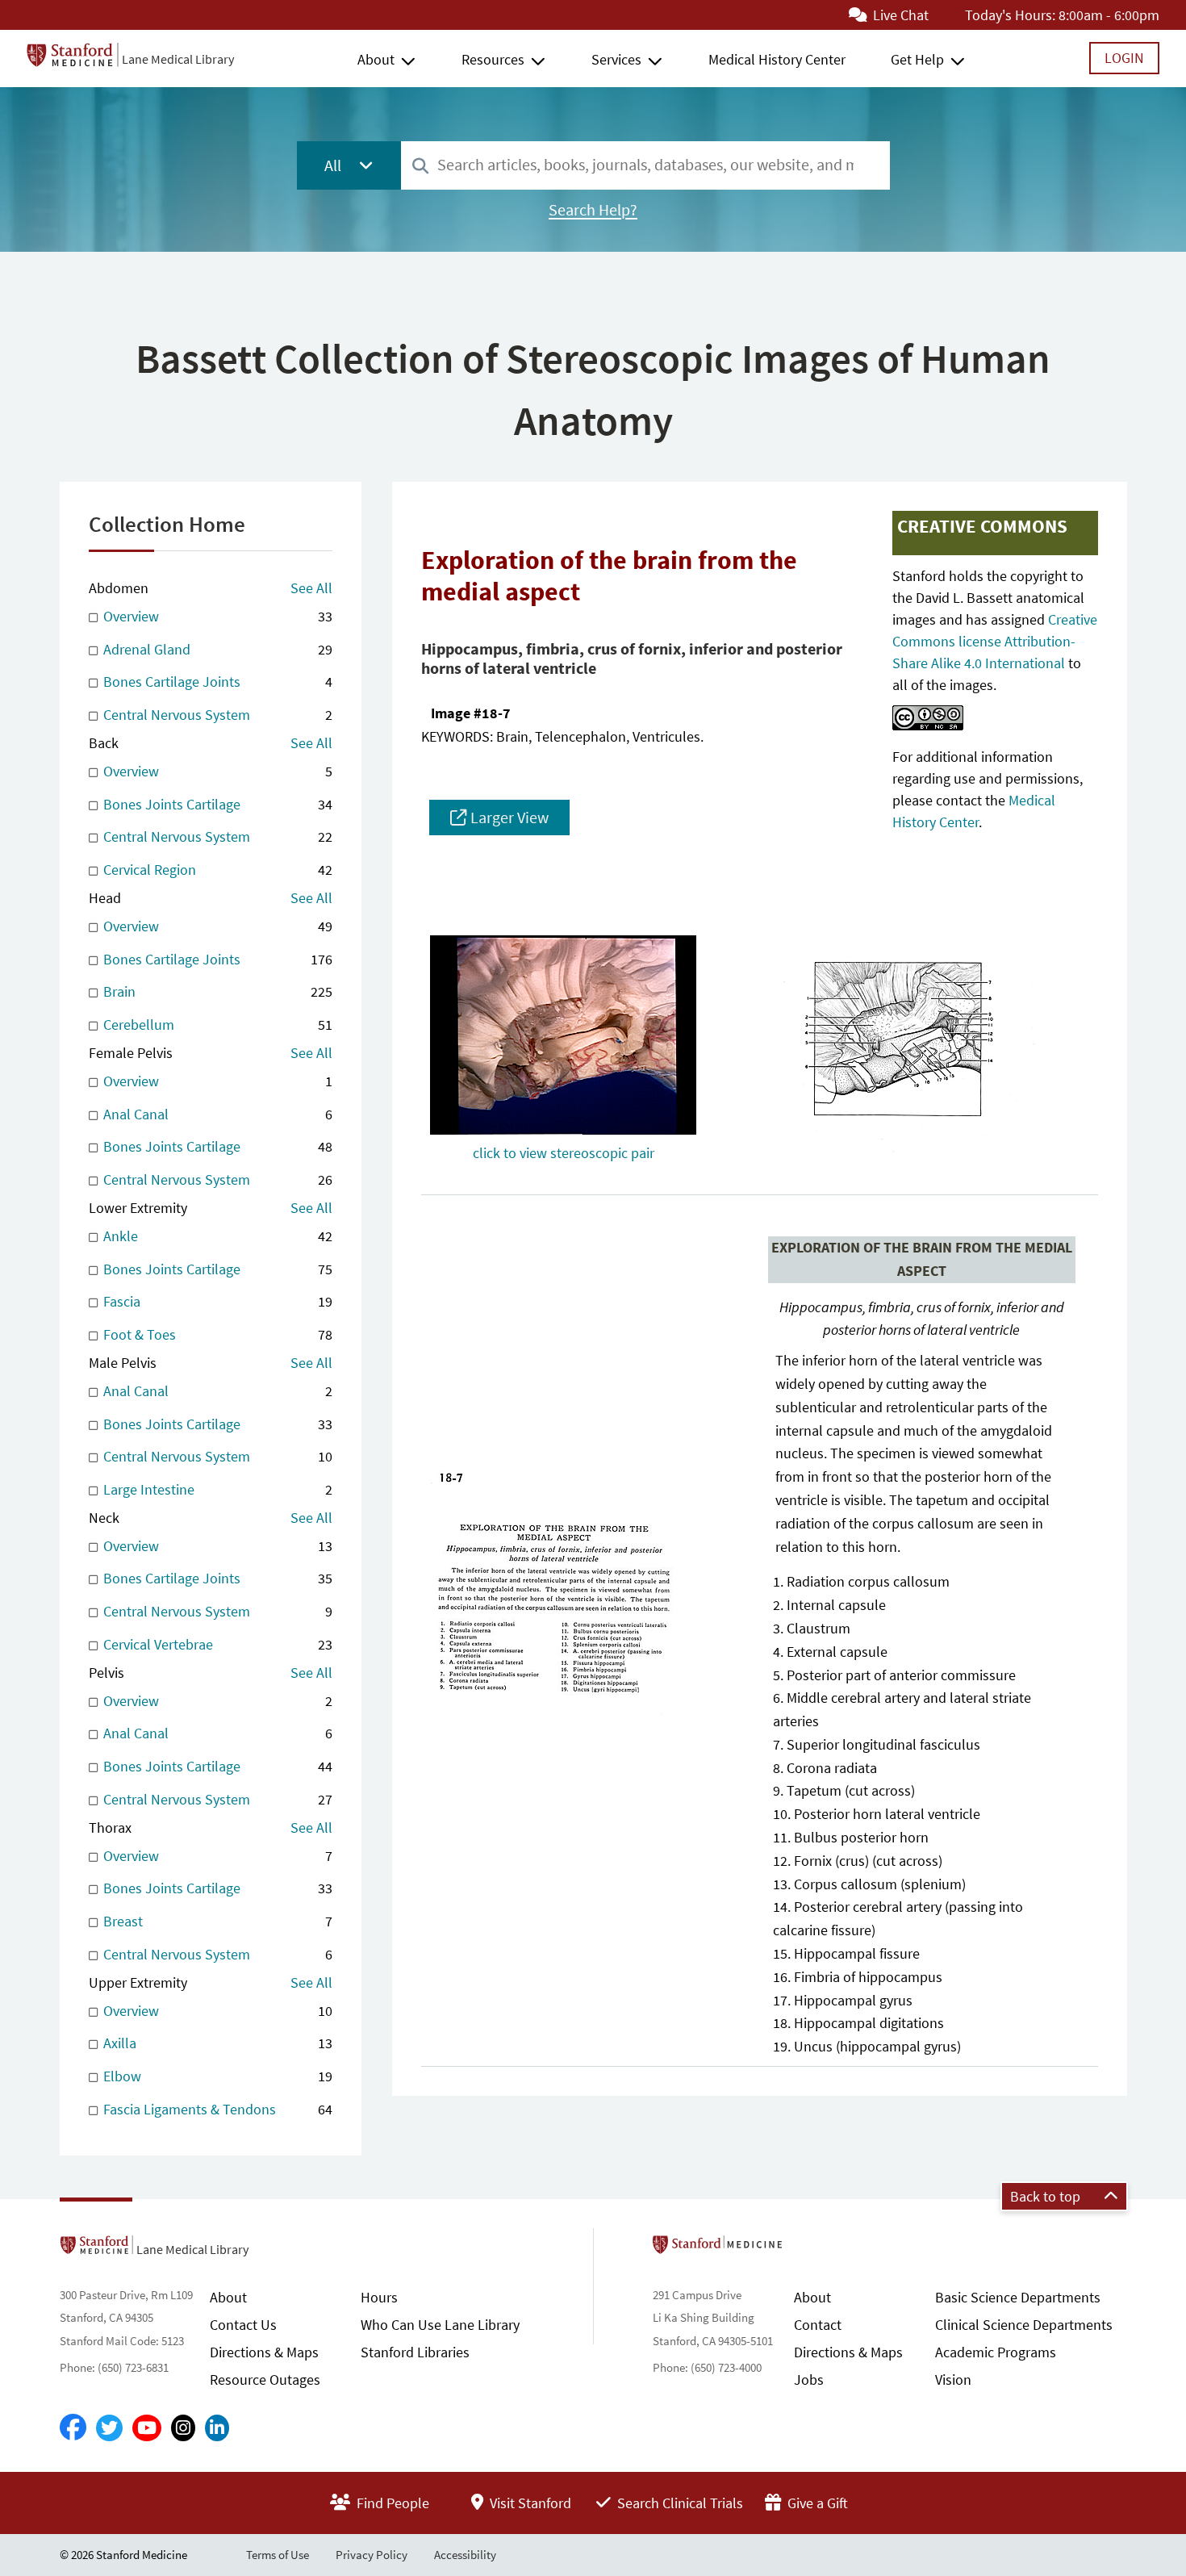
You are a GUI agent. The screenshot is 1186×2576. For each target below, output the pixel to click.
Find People (391, 2503)
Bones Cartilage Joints (217, 682)
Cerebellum (217, 1025)
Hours (379, 2297)
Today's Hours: (1010, 15)
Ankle (217, 1236)
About (376, 59)
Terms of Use (278, 2555)
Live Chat (899, 15)
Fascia (217, 1301)
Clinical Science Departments (1024, 2325)
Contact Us (243, 2325)
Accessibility (465, 2555)
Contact (818, 2325)
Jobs (809, 2379)
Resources (493, 59)
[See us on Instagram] (183, 2428)
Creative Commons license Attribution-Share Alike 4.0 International (995, 641)
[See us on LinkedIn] (217, 2428)
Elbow (217, 2076)
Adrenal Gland (217, 649)
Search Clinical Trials (679, 2503)
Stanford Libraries (415, 2352)
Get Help (917, 59)
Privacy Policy (372, 2555)
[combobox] (645, 165)
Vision (953, 2379)
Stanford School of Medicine (810, 2249)
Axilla (217, 2043)
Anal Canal (217, 1114)
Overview (217, 616)
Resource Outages (265, 2379)
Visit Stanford (529, 2503)
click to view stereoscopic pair (564, 1153)
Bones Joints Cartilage (217, 804)
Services (616, 59)
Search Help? (593, 210)
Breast (217, 1921)
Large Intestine (217, 1489)
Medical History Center (777, 59)
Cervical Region (217, 870)
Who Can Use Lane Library (440, 2325)
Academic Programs (996, 2352)
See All (311, 588)
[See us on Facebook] (73, 2428)
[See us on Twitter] (109, 2428)
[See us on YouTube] (147, 2428)
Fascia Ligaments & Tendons (217, 2109)
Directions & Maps (264, 2352)
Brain (217, 991)
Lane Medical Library (178, 59)
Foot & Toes (217, 1334)
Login (1124, 58)
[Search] (420, 167)
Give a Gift (816, 2503)
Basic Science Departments (1018, 2297)
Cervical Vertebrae (217, 1644)
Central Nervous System (217, 715)
